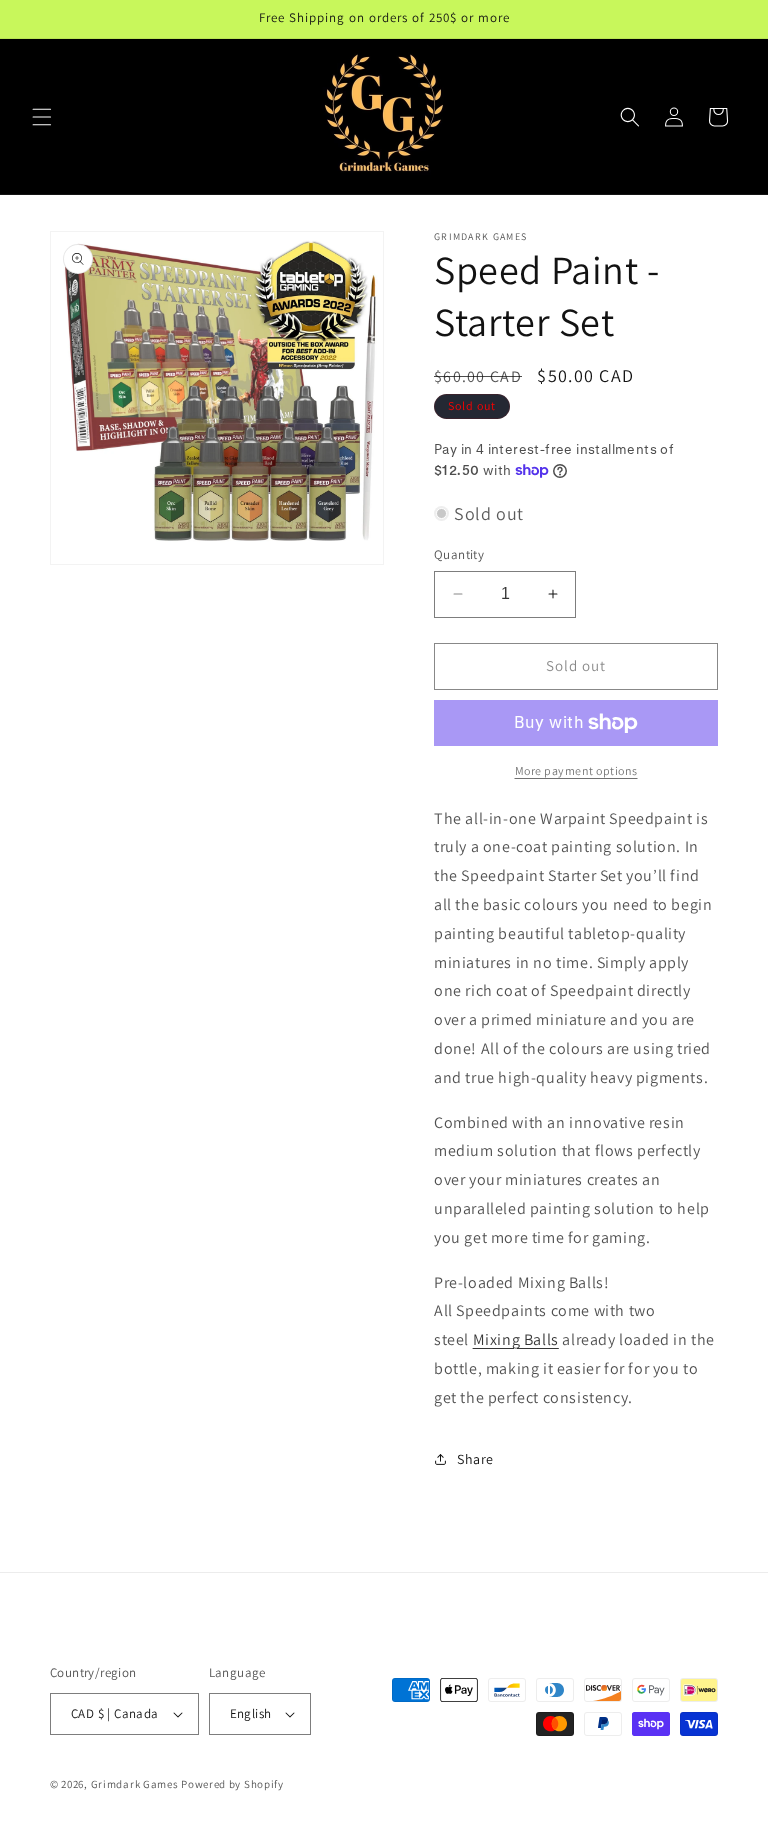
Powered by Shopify (232, 1784)
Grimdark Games (135, 1784)
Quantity (459, 554)
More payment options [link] (576, 770)
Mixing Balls (516, 1339)
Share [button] (475, 1459)
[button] (42, 117)
